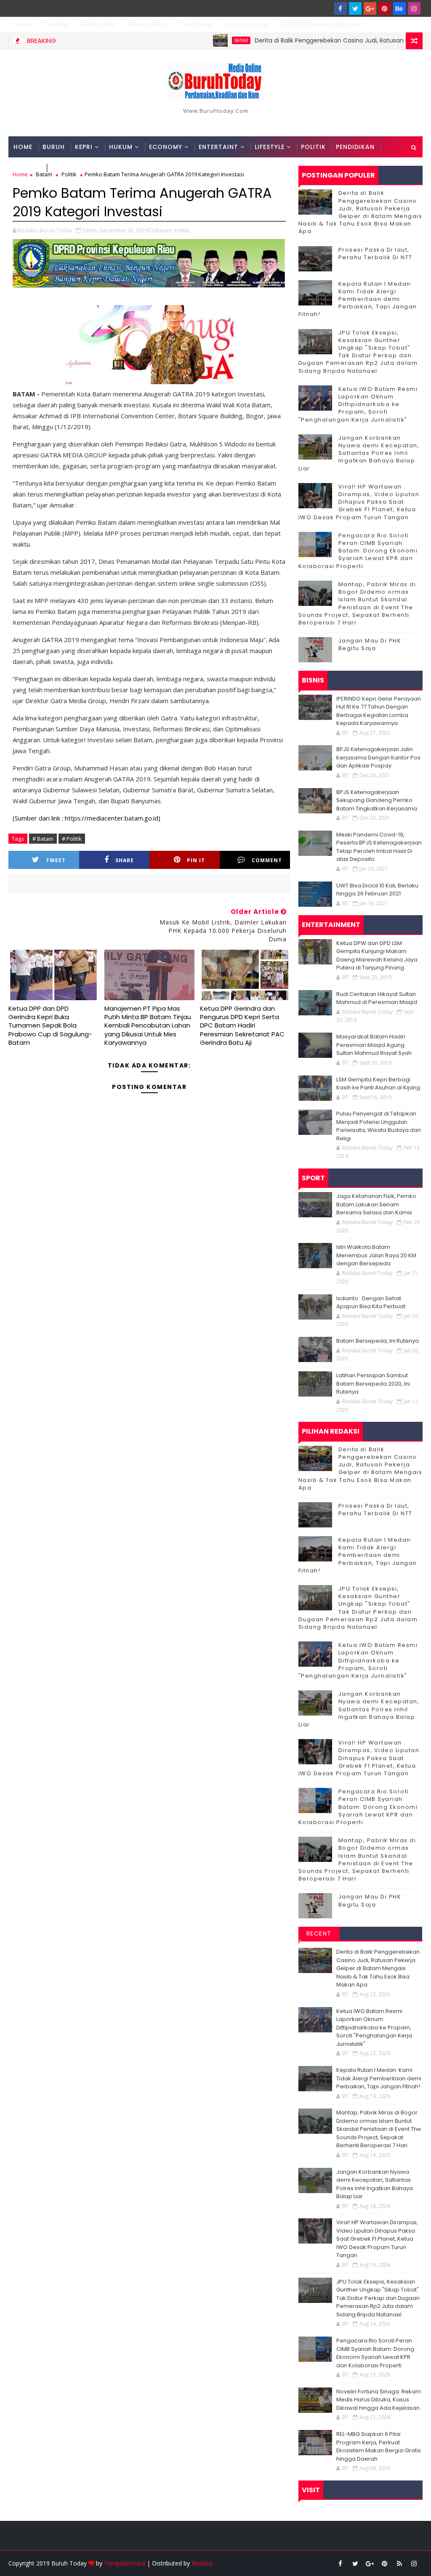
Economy (166, 147)
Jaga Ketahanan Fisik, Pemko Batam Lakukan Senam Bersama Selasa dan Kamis (376, 1204)
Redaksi (57, 24)
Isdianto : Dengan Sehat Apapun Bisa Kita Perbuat (371, 1303)
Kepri (84, 147)
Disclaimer (197, 24)
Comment (267, 860)
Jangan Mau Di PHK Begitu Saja (370, 644)
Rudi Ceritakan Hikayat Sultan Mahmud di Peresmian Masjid (377, 998)
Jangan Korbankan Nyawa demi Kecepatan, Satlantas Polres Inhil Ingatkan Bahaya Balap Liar (359, 453)
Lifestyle (270, 147)
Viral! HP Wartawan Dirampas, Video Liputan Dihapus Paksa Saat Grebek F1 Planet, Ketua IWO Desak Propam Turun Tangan (359, 502)
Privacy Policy (149, 24)
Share (125, 860)
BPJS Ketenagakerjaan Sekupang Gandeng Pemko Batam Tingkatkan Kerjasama (377, 800)
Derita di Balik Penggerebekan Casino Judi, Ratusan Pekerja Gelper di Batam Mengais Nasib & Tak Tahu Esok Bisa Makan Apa (360, 212)
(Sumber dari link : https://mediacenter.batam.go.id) (86, 818)
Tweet (56, 860)
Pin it (196, 860)
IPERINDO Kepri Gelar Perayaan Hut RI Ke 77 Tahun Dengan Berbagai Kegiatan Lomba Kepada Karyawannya (379, 711)
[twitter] (355, 8)
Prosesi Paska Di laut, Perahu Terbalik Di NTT (375, 254)
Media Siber (98, 24)
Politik (313, 147)
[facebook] (341, 8)
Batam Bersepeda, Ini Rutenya (378, 1341)
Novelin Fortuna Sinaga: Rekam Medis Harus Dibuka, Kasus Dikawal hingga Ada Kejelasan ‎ (379, 2400)
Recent (319, 1933)
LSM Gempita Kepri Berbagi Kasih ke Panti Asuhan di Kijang (378, 1084)
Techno (27, 168)
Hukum (121, 147)
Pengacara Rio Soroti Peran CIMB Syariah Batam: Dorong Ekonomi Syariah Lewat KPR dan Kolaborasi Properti (358, 551)
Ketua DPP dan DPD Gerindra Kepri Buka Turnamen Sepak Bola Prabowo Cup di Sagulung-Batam (50, 1025)
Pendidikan (355, 147)
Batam (196, 40)
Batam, (164, 230)
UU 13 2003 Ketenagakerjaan (322, 24)
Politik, (182, 230)
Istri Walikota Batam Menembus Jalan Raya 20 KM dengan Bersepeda (376, 1255)
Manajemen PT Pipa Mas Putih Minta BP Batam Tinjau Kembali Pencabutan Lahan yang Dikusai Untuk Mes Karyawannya (148, 1025)
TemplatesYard (125, 2563)
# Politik (72, 839)
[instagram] (414, 8)
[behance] (399, 8)
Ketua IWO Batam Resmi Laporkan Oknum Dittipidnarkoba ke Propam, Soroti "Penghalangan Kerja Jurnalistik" (358, 404)
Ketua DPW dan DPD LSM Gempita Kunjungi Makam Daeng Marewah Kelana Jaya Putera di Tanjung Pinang (377, 956)
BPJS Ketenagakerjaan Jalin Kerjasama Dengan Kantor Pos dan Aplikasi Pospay (378, 757)
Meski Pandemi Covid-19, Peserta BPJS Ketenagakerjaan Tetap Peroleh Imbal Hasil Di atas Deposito (379, 847)
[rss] (399, 2563)
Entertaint (218, 147)
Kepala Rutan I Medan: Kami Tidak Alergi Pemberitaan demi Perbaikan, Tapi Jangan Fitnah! (358, 299)
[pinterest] (385, 8)
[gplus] (370, 8)
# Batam (43, 839)
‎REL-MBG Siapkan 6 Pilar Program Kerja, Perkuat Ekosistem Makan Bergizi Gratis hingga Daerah (379, 2446)
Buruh (54, 147)
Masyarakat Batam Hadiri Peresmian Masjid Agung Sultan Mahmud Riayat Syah (374, 1045)
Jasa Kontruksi (247, 24)
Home (24, 24)
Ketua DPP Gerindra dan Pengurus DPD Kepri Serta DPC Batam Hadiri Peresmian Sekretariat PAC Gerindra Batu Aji (242, 1025)
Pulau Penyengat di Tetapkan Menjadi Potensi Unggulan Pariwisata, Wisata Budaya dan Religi (379, 1126)
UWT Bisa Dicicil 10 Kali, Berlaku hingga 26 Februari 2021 (377, 890)
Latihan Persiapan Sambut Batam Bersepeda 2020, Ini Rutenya (373, 1384)
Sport (62, 168)
